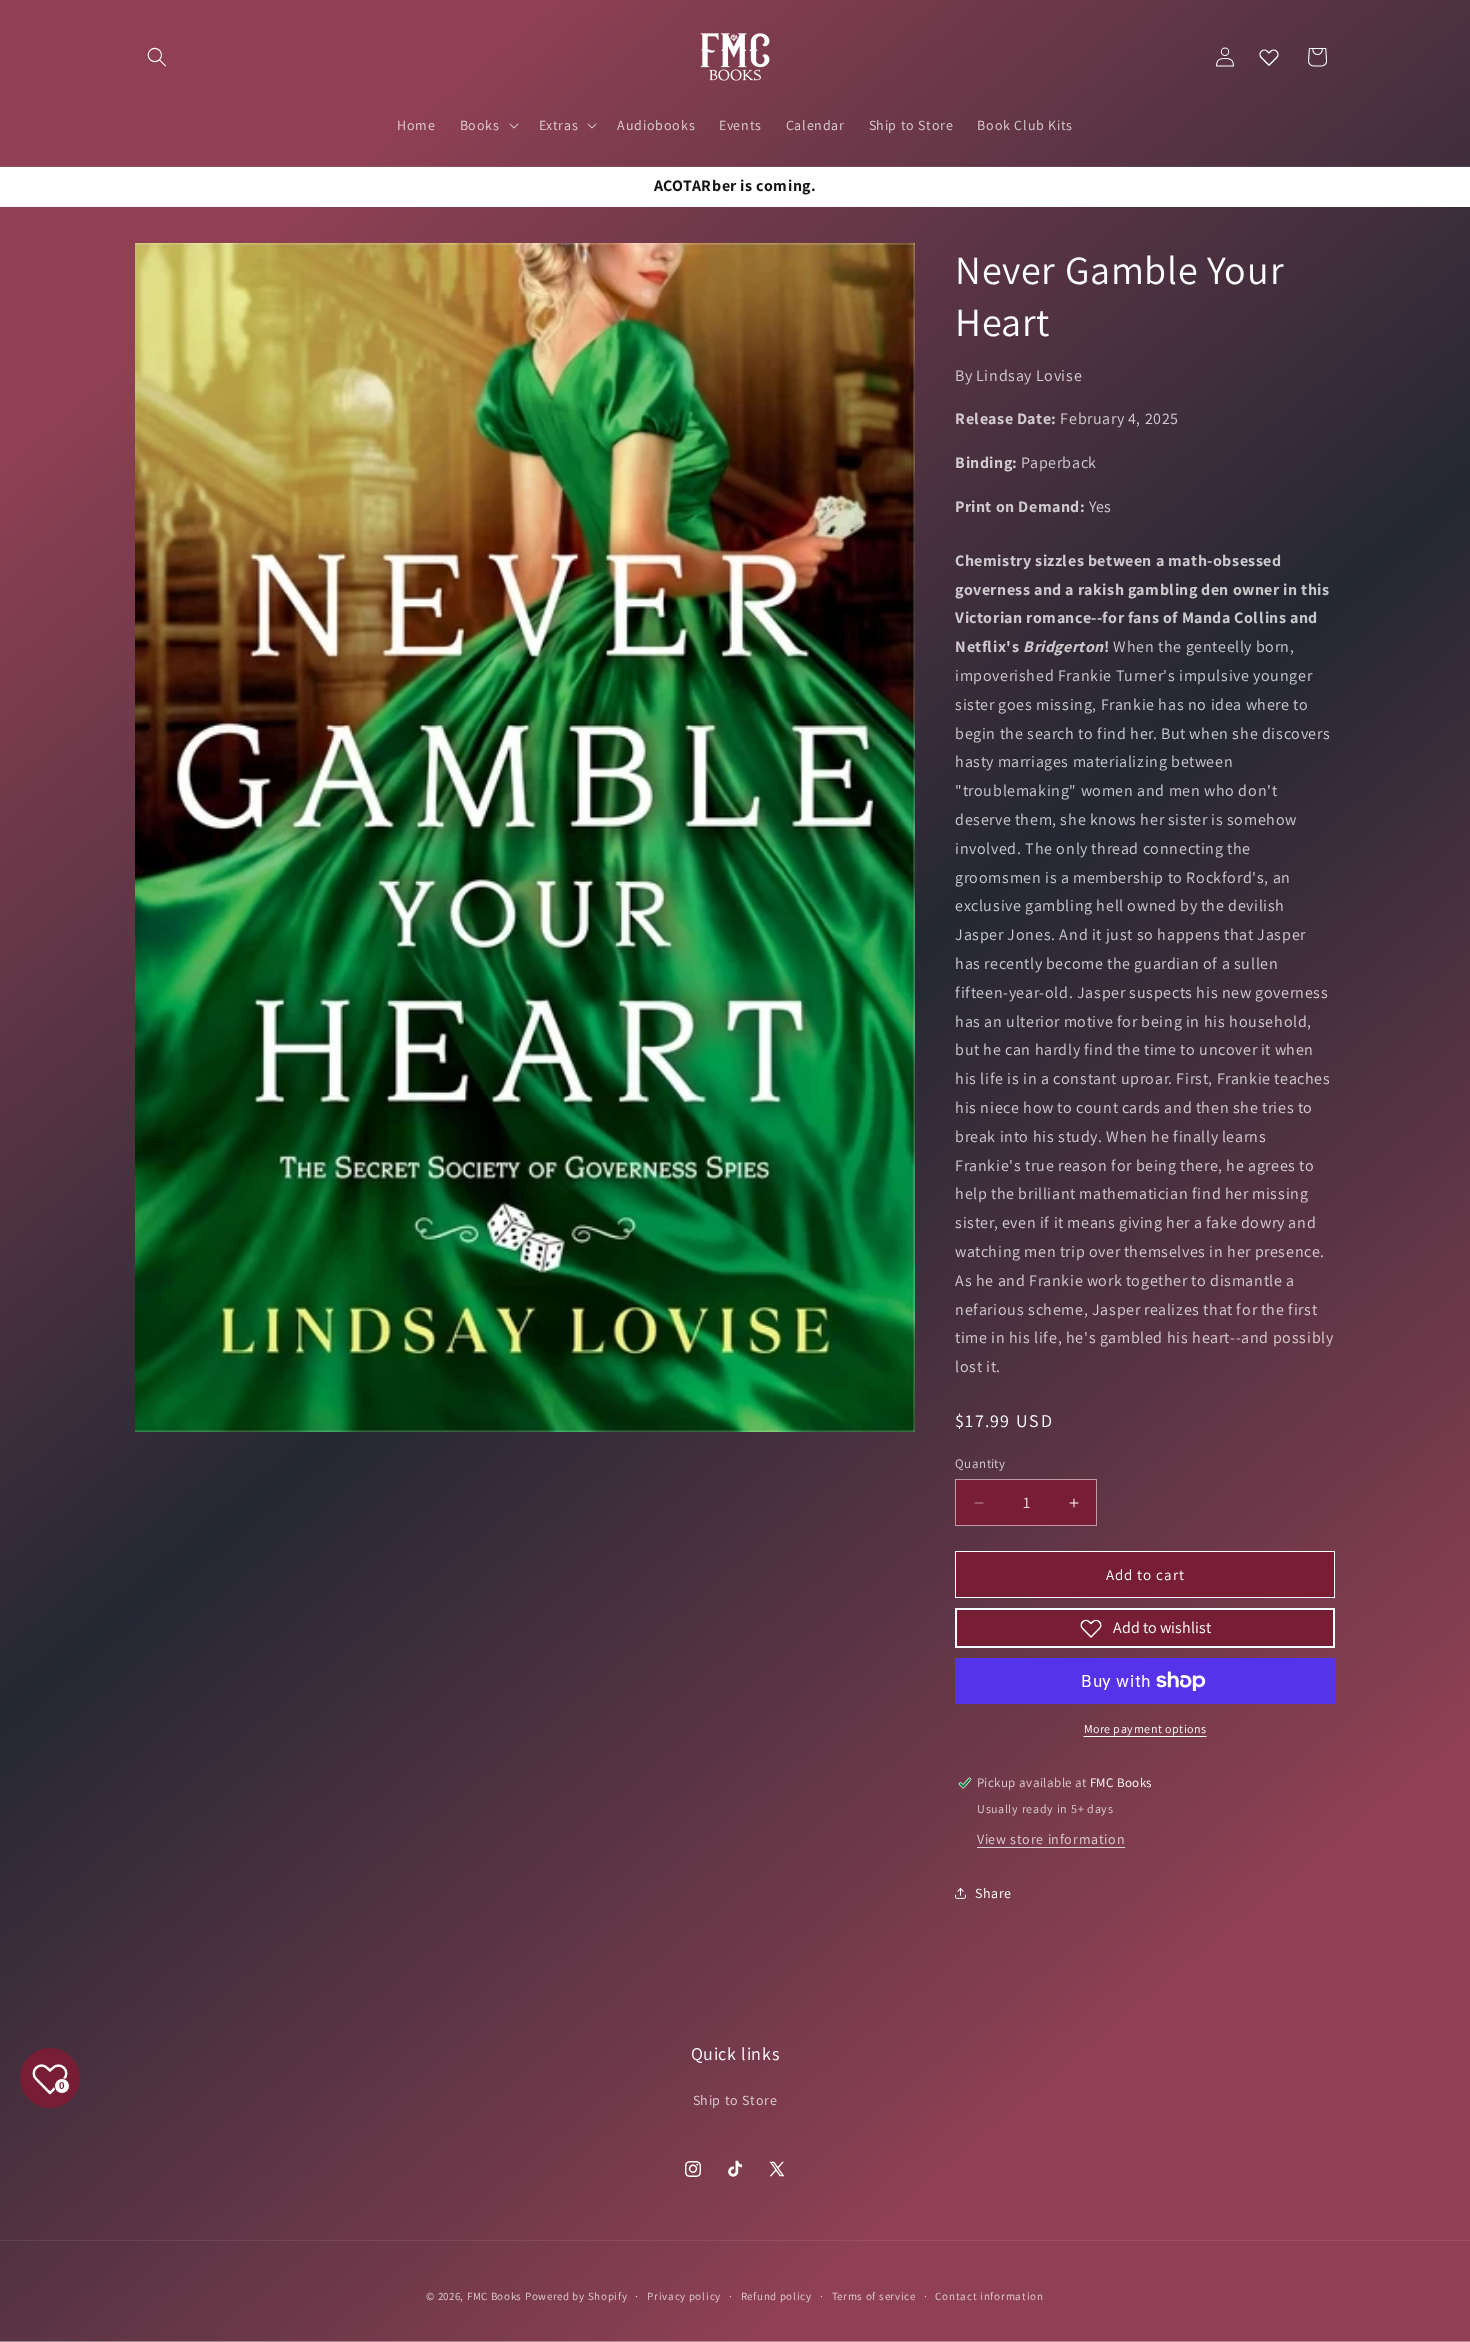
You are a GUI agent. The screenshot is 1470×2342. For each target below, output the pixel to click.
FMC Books (494, 2296)
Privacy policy (684, 2296)
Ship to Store (735, 2100)
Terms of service (874, 2296)
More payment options (1145, 1728)
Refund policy (776, 2296)
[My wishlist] (1269, 57)
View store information (1051, 1839)
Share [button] (993, 1893)
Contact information (989, 2296)
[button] (157, 57)
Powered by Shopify (576, 2296)
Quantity (980, 1463)
